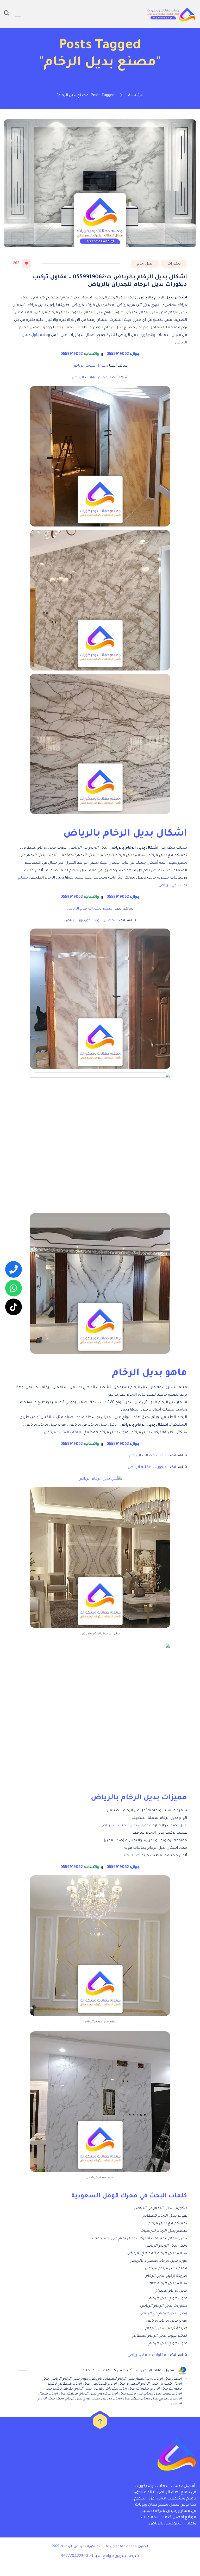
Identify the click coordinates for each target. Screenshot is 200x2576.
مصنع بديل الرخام (155, 2399)
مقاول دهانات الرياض (158, 2371)
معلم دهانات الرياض (90, 378)
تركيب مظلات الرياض (148, 1456)
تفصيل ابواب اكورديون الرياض (90, 921)
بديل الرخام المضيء (142, 2384)
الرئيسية (136, 96)
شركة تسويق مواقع (121, 2556)
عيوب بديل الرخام (158, 2394)
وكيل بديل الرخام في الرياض (163, 2314)
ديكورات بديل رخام (135, 2389)
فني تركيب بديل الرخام (126, 2394)
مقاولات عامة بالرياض (147, 2355)
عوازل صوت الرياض (89, 366)
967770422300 (75, 2556)
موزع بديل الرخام (78, 2399)
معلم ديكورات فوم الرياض (90, 909)
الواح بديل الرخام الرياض (69, 2379)
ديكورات (174, 264)
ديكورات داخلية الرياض (147, 1468)
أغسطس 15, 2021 (118, 2371)
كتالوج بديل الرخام (93, 2394)
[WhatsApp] (14, 1288)
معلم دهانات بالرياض (62, 1433)
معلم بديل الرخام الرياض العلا (116, 2399)
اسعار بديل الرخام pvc (164, 2379)
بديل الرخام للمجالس (108, 2384)
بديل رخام (145, 264)
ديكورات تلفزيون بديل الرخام (96, 2389)
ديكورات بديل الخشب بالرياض (126, 1826)
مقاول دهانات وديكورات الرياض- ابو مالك (90, 2547)
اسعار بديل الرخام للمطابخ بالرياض (118, 2379)
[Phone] (14, 1269)
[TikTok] (14, 1307)
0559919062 (117, 354)
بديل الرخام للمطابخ (74, 2384)
